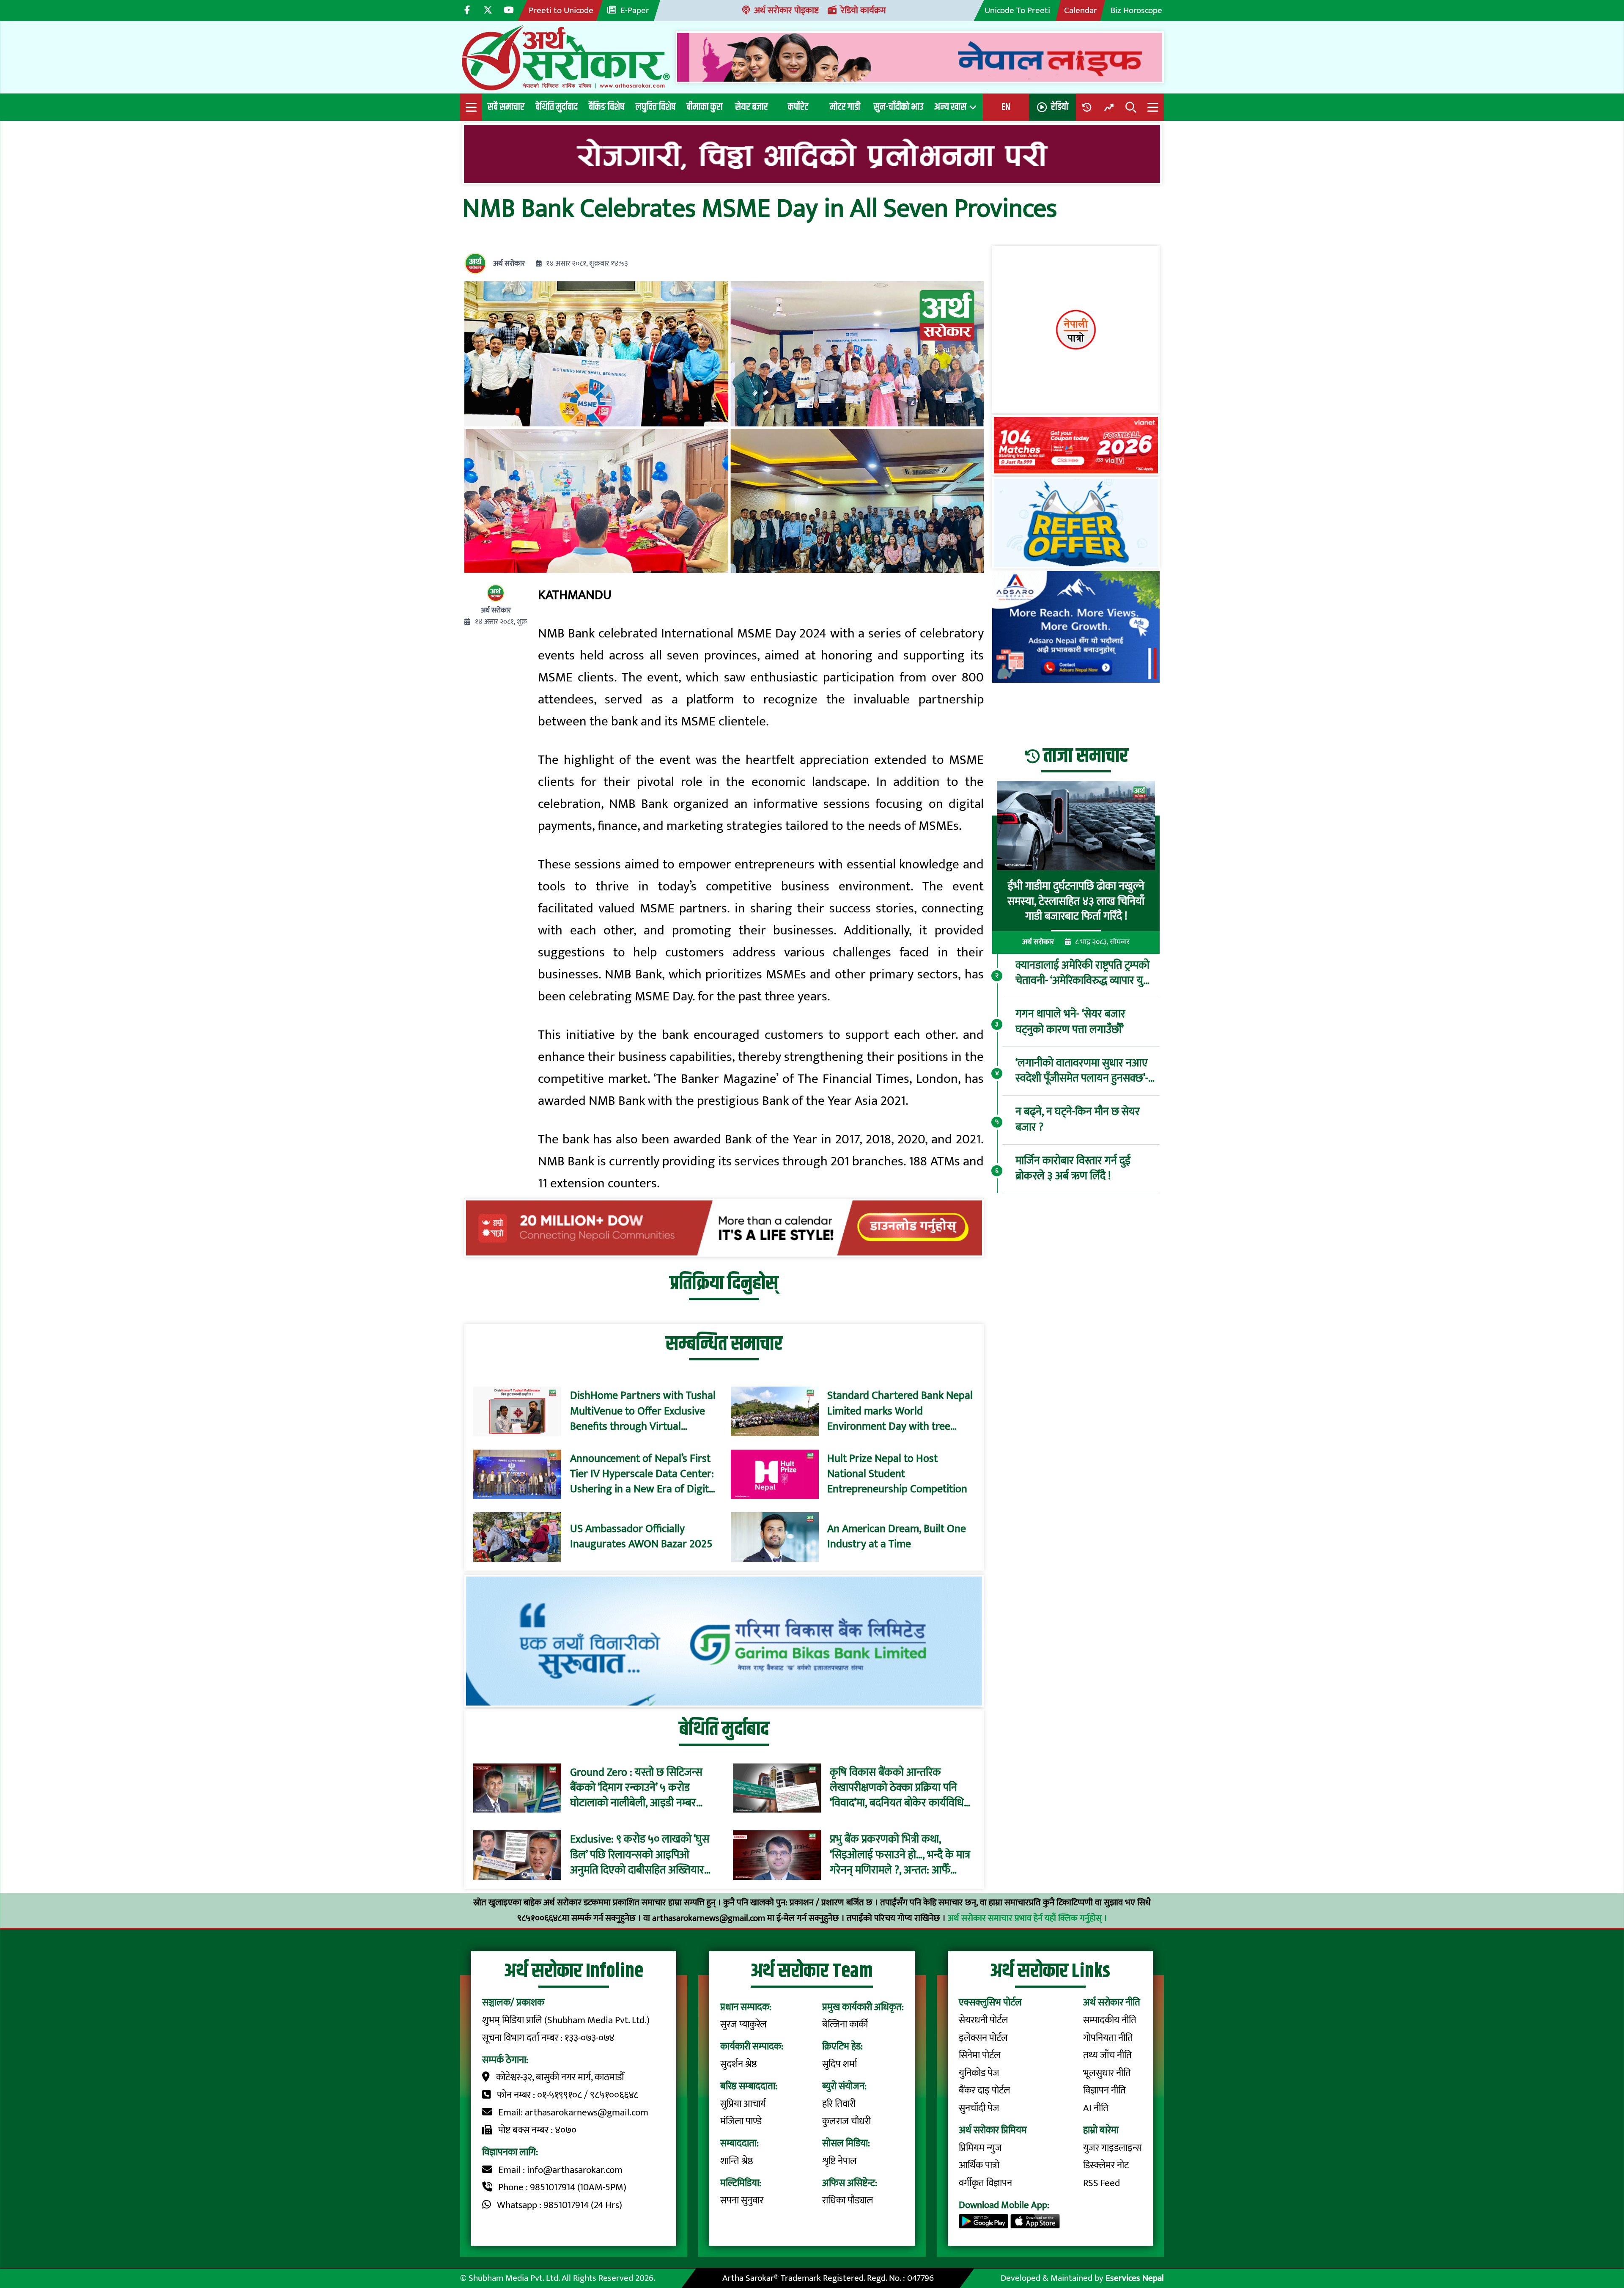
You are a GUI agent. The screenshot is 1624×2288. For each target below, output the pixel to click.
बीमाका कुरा (705, 107)
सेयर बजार (752, 107)
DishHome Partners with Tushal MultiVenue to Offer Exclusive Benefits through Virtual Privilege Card (643, 1411)
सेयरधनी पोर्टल (983, 2020)
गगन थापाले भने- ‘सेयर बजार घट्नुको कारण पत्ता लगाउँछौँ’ (1070, 1023)
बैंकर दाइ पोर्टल (985, 2090)
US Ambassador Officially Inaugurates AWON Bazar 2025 (641, 1537)
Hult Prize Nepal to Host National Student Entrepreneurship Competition (897, 1474)
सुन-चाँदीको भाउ (898, 107)
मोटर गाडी (845, 107)
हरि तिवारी (839, 2104)
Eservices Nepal (1135, 2278)
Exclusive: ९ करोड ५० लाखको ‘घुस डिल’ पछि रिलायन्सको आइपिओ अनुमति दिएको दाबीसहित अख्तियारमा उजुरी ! (641, 1855)
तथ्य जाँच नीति (1107, 2055)
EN (1006, 107)
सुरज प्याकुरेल (743, 2024)
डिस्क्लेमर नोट (1106, 2165)
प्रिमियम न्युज (980, 2148)
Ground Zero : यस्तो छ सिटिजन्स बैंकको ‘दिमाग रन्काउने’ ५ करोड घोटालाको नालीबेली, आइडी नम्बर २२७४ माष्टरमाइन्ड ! (636, 1788)
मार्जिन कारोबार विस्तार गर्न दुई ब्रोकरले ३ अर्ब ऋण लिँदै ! (1073, 1169)
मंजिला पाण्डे (741, 2121)
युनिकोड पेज (979, 2073)
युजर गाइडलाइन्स (1112, 2148)
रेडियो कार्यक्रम (863, 10)
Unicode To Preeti (1017, 10)
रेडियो (1060, 107)
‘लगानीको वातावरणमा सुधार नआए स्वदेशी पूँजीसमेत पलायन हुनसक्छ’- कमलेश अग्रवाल (1082, 1071)
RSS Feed (1101, 2183)
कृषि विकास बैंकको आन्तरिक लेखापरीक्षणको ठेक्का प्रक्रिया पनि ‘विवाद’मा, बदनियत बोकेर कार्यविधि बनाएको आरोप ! (897, 1788)
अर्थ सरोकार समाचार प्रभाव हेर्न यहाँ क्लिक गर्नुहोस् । (1027, 1918)
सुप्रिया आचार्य (743, 2104)
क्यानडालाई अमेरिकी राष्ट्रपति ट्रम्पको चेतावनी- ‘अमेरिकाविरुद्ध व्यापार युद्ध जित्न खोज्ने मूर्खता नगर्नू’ (1083, 974)
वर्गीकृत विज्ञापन (985, 2183)
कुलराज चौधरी (846, 2121)
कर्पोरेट (798, 107)
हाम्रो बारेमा (1101, 2130)
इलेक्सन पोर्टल (983, 2038)
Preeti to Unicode (561, 10)
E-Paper (635, 10)
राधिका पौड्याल (848, 2200)
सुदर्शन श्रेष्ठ (739, 2064)
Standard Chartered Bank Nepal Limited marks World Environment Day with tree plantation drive (900, 1411)
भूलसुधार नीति (1107, 2073)
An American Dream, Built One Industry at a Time (897, 1537)
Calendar (1081, 10)
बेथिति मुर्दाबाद (557, 107)
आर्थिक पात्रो (979, 2165)
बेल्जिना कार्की (845, 2024)
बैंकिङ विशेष (606, 107)
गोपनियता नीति (1108, 2038)
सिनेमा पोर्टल (980, 2055)
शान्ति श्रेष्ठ (737, 2161)
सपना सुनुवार (742, 2200)
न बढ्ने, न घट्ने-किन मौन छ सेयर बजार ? (1078, 1120)
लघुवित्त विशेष (655, 107)
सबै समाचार (506, 107)
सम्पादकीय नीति (1110, 2020)
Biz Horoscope (1136, 10)
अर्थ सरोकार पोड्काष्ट (786, 10)
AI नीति (1096, 2108)
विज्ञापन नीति (1104, 2090)
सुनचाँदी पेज (979, 2108)
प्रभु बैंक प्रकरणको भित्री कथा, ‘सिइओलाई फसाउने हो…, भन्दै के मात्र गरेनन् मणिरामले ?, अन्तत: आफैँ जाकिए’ (900, 1855)
